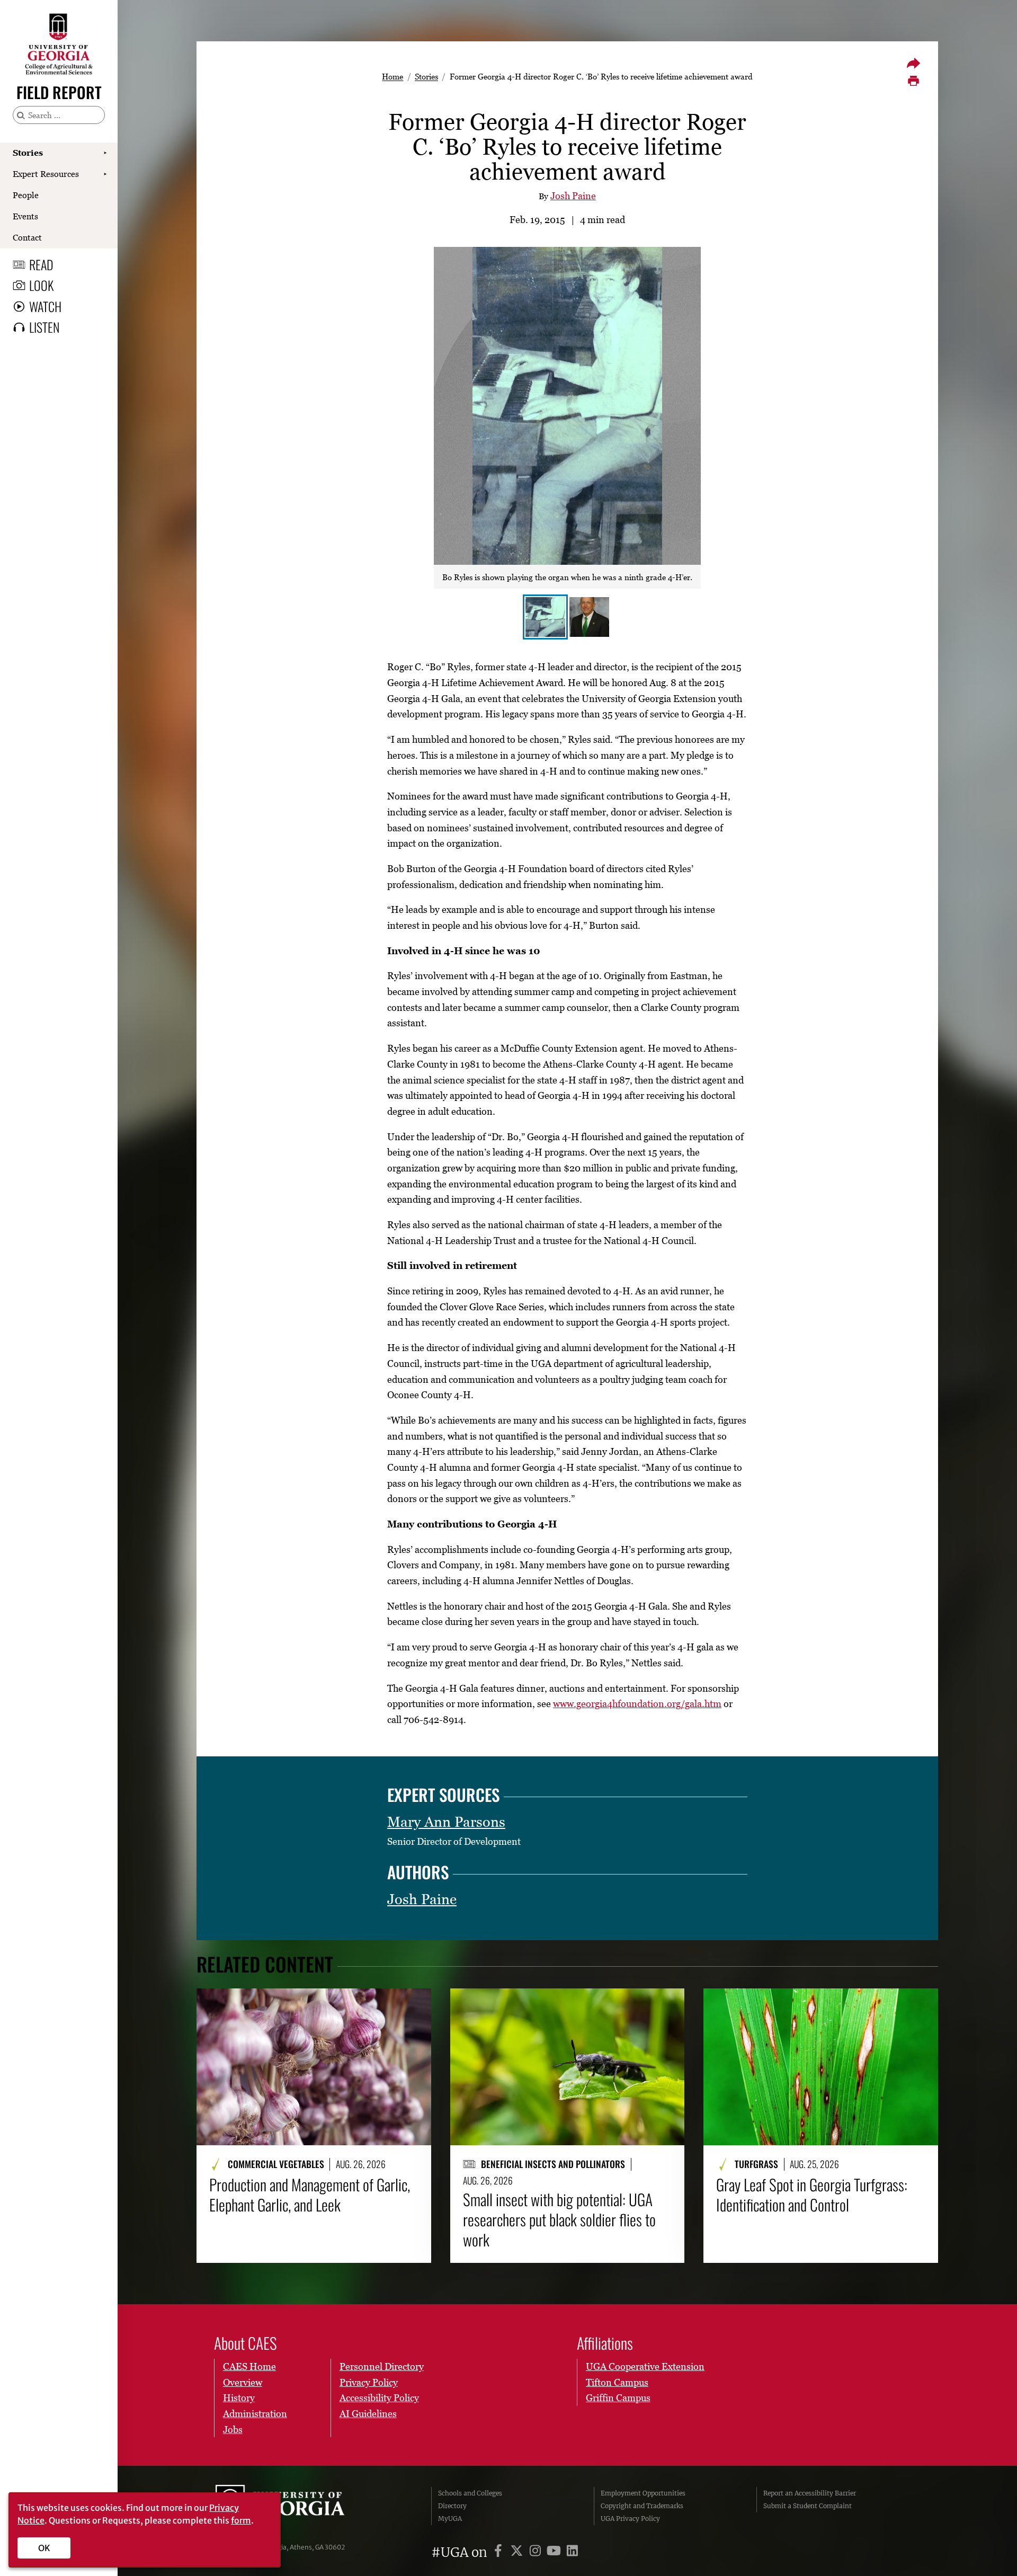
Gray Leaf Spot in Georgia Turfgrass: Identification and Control (812, 2195)
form (241, 2520)
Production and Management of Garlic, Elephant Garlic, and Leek (310, 2195)
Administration (255, 2414)
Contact (27, 237)
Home (392, 76)
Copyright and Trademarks (642, 2506)
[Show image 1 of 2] (545, 617)
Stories (28, 153)
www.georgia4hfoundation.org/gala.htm (637, 1704)
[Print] (913, 81)
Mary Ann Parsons (446, 1822)
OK (44, 2548)
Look (41, 285)
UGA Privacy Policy (630, 2519)
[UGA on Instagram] (537, 2552)
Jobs (233, 2430)
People (26, 195)
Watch (45, 306)
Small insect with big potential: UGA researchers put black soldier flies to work (559, 2220)
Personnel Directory (382, 2366)
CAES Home (249, 2366)
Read (41, 264)
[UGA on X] (518, 2552)
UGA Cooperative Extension (645, 2366)
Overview (243, 2382)
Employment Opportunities (643, 2493)
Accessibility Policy (379, 2398)
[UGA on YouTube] (555, 2552)
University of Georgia (295, 2506)
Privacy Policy (369, 2382)
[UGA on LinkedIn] (572, 2552)
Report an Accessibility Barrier (810, 2493)
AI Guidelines (368, 2414)
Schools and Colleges (470, 2493)
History (239, 2398)
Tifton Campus (617, 2382)
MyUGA (450, 2519)
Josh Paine (573, 196)
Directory (452, 2506)
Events (25, 216)
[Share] (913, 63)
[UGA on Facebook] (500, 2552)
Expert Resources (46, 174)
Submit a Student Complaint (808, 2506)
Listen (44, 327)
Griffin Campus (618, 2398)
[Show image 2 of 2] (589, 617)
